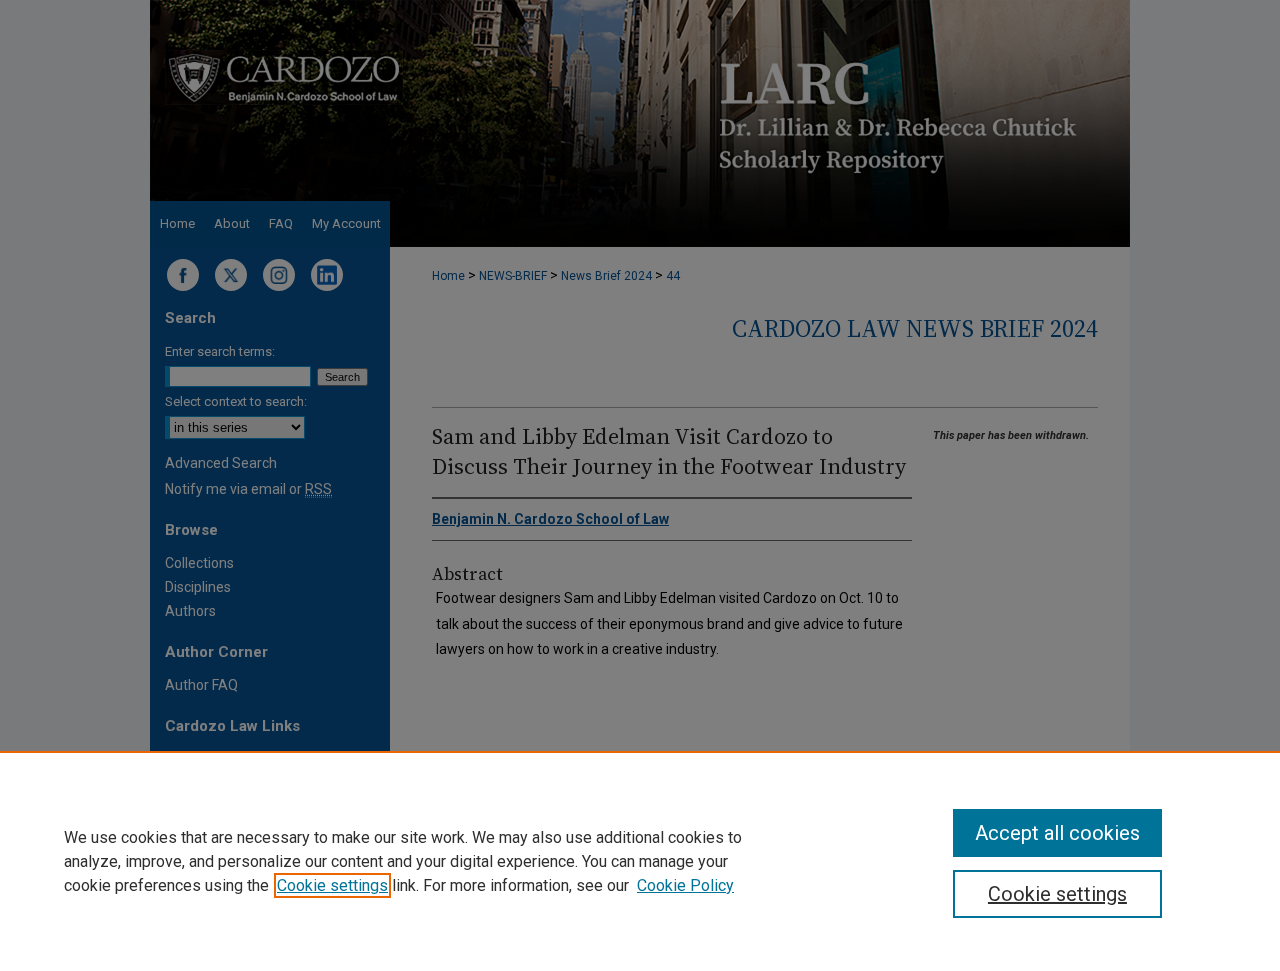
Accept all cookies (1057, 833)
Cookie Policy (685, 885)
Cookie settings (332, 885)
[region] (640, 861)
